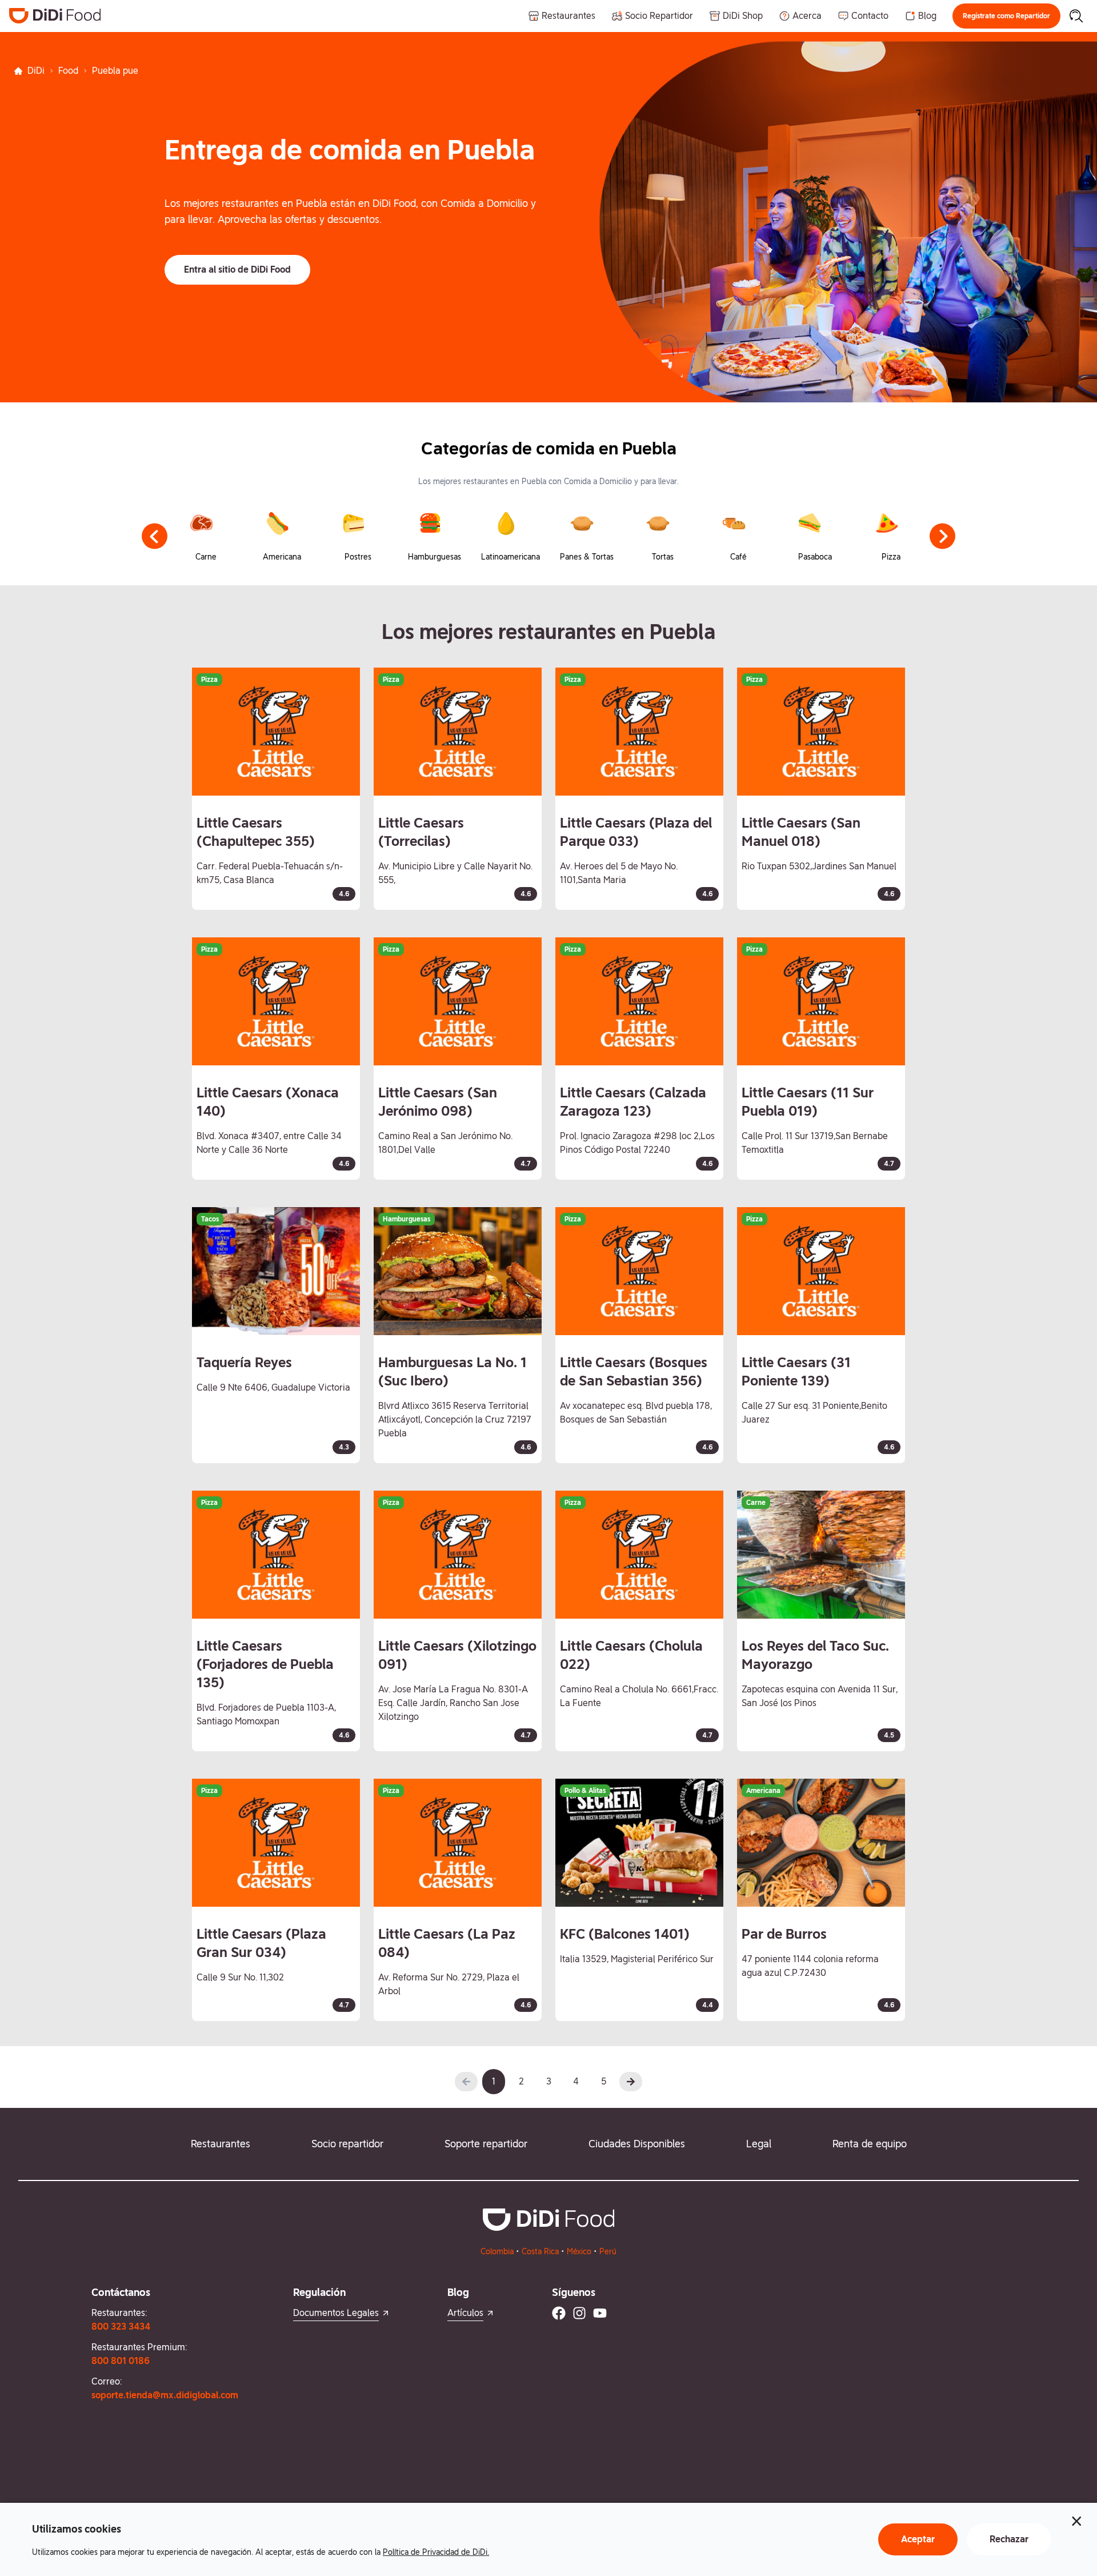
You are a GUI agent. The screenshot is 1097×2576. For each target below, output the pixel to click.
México (579, 2251)
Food (68, 71)
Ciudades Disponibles (637, 2144)
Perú (608, 2251)
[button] (1006, 16)
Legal (759, 2144)
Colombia (497, 2251)
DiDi (36, 71)
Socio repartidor (347, 2144)
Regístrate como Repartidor (1006, 16)
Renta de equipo (870, 2144)
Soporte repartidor (486, 2144)
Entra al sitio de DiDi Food (237, 269)
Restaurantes (221, 2144)
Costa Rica (540, 2251)
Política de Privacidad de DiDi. (436, 2552)
